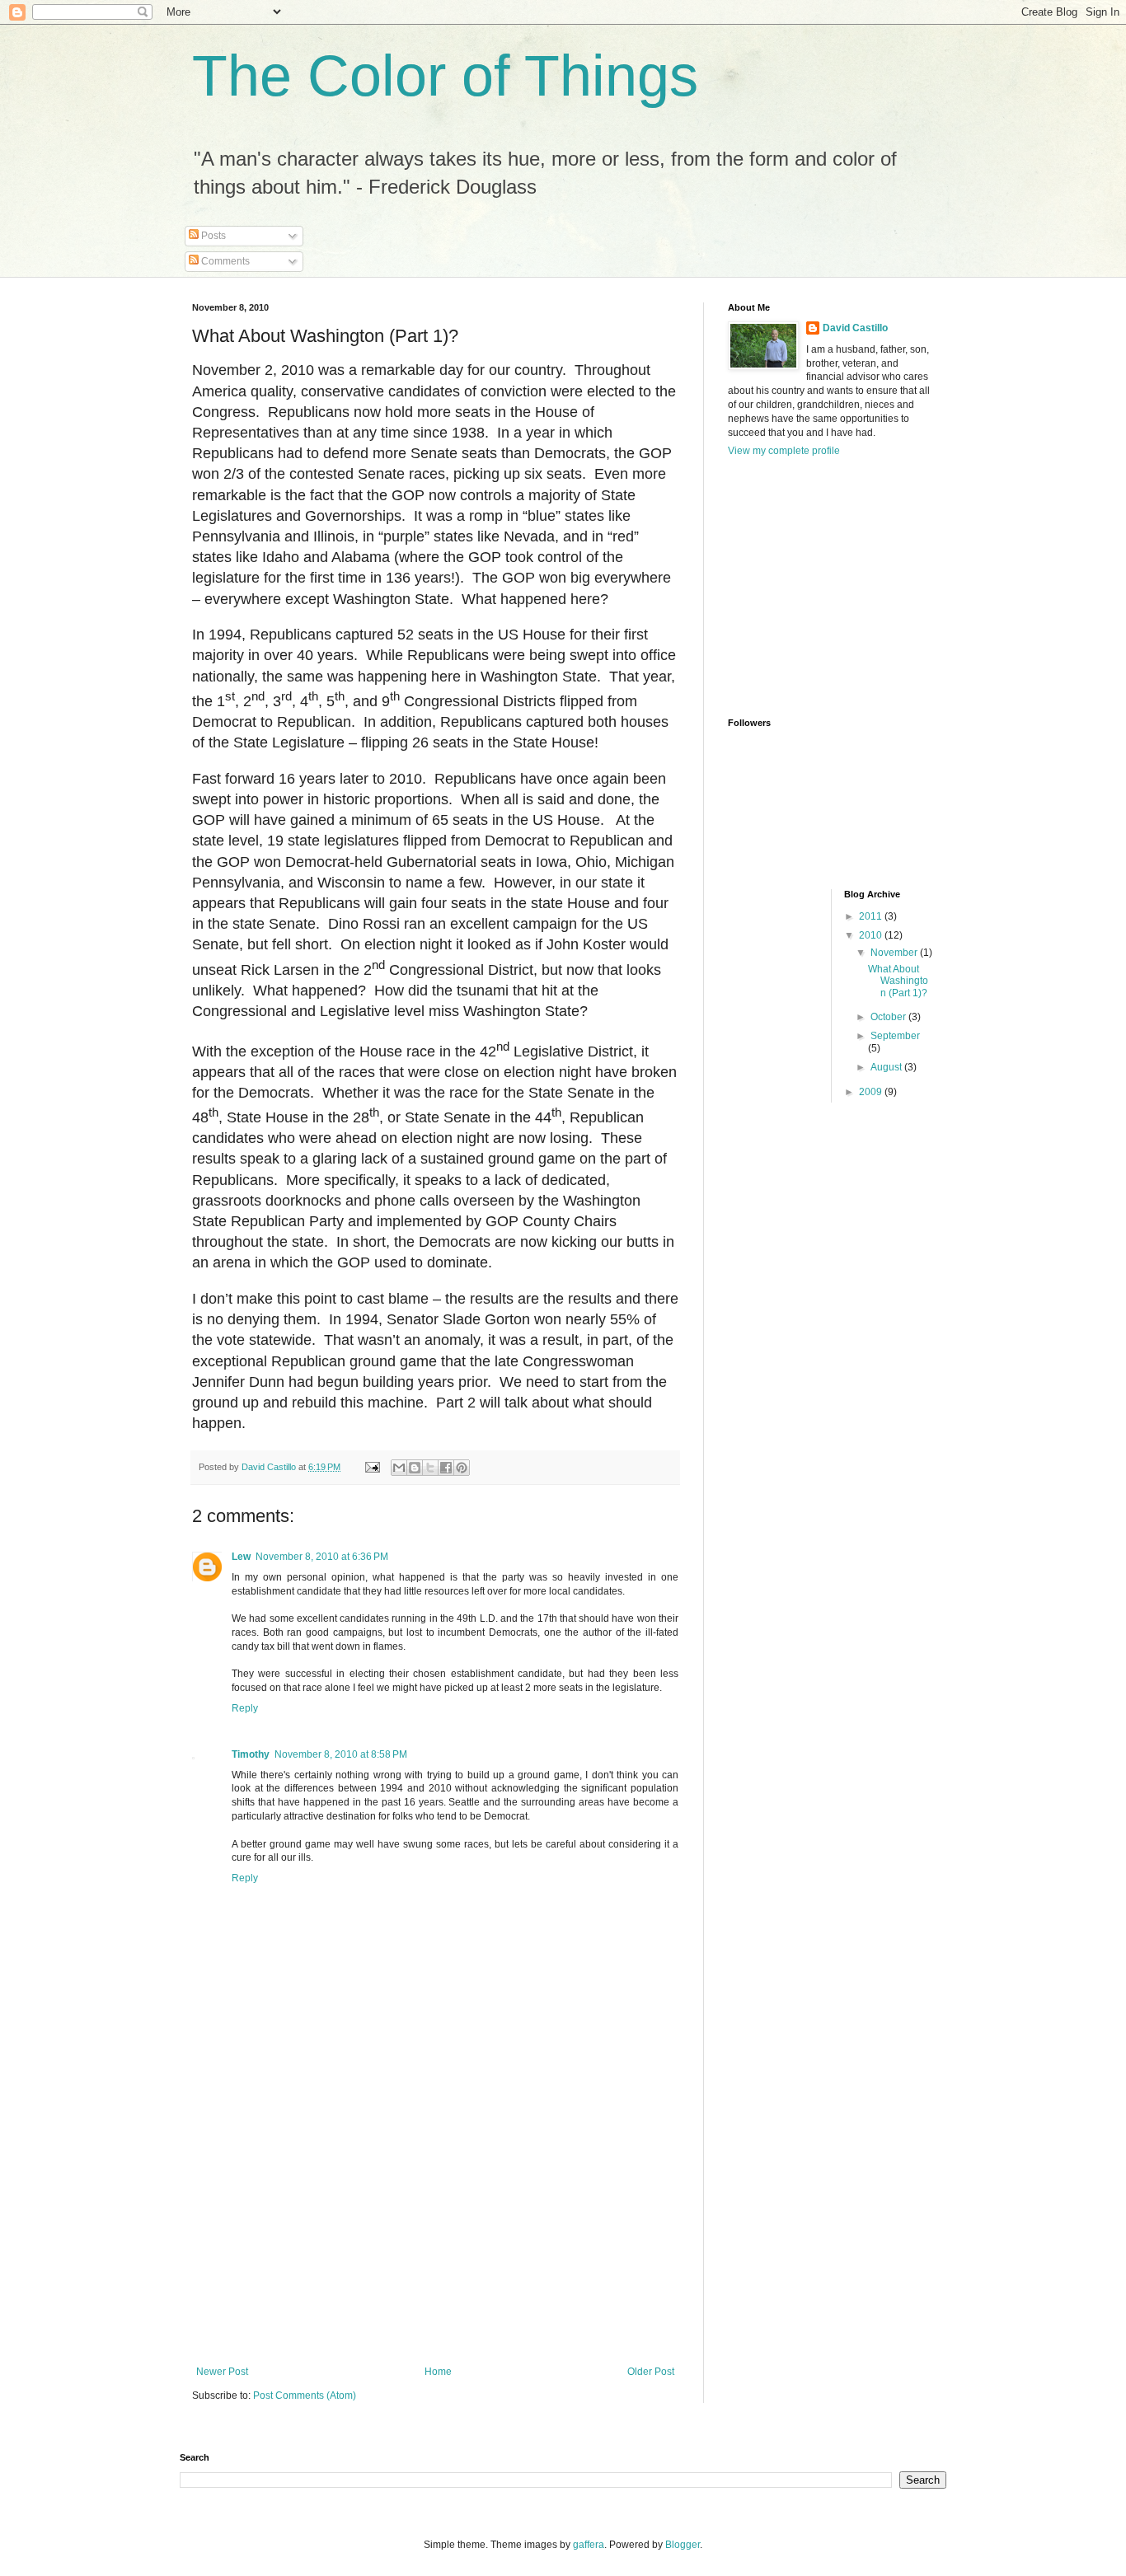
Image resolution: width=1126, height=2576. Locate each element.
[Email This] (399, 1468)
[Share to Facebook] (446, 1468)
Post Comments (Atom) (305, 2396)
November (895, 953)
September (895, 1036)
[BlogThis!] (415, 1468)
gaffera (589, 2545)
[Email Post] (372, 1467)
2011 (872, 916)
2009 (872, 1092)
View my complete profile (784, 451)
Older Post (651, 2372)
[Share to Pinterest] (462, 1468)
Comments (224, 261)
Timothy (251, 1754)
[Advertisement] (435, 2242)
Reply (245, 1708)
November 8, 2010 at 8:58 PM (341, 1754)
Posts (212, 236)
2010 (872, 935)
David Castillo (855, 328)
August (887, 1067)
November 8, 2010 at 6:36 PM (322, 1557)
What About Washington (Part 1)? (898, 981)
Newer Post (222, 2372)
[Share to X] (430, 1468)
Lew (241, 1557)
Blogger (683, 2545)
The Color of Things (445, 76)
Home (438, 2372)
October (889, 1017)
